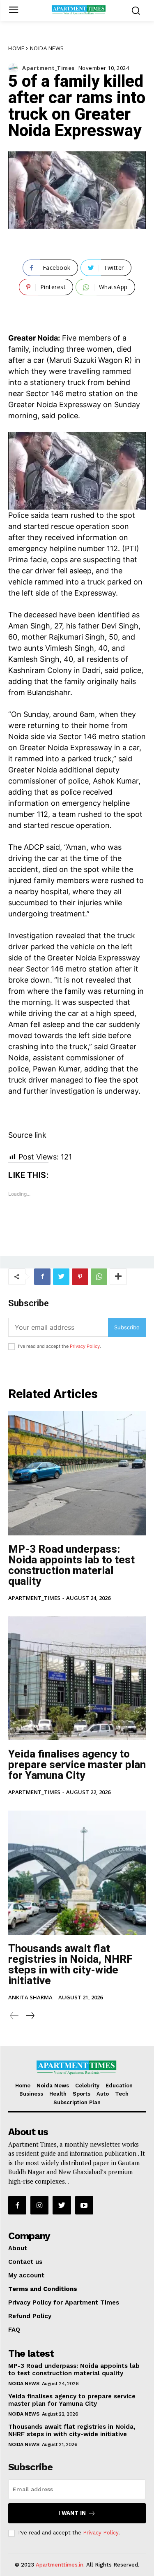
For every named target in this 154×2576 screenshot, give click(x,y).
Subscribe (127, 1327)
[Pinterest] (80, 1277)
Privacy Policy (85, 1346)
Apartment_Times (48, 68)
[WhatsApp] (99, 1277)
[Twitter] (61, 1277)
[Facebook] (42, 1277)
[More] (118, 1277)
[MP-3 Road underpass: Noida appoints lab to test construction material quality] (77, 1473)
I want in (72, 2513)
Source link (27, 1135)
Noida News (47, 48)
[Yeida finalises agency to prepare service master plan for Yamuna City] (77, 1679)
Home (16, 48)
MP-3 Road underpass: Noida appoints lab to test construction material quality (71, 1565)
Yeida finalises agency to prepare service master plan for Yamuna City (77, 1764)
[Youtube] (84, 2205)
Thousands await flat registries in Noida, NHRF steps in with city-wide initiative (70, 1964)
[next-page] (30, 2016)
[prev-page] (14, 2016)
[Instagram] (39, 2205)
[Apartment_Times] (15, 68)
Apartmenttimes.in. (60, 2565)
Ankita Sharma (30, 1997)
